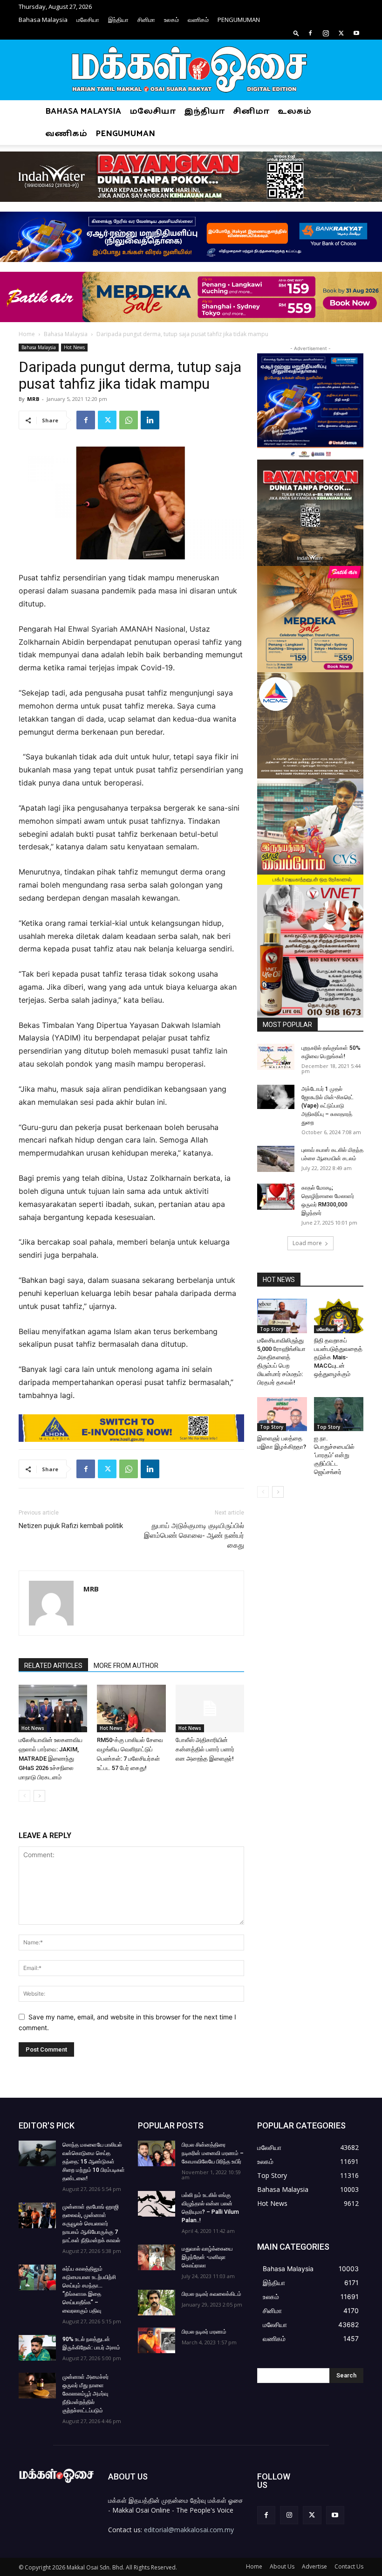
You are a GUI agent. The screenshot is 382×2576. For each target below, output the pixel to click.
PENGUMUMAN (239, 20)
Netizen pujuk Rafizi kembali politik (71, 1526)
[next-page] (39, 1796)
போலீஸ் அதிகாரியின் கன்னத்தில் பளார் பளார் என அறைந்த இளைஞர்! (205, 1749)
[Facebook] (310, 33)
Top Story (272, 1329)
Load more (307, 1243)
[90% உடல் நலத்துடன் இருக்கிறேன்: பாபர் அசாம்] (37, 2348)
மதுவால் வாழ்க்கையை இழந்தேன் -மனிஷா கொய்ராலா (207, 2257)
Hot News (74, 347)
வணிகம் (198, 20)
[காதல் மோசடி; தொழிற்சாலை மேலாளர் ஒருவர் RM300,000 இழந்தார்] (276, 1197)
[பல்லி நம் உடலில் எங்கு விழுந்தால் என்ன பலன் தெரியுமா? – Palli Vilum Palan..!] (157, 2204)
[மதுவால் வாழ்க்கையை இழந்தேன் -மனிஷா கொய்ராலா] (157, 2257)
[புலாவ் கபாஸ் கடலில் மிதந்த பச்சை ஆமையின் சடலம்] (276, 1159)
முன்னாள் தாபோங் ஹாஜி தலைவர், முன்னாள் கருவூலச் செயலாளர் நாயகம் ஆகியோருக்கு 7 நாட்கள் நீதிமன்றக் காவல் (91, 2224)
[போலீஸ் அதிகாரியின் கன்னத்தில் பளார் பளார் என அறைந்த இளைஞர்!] (210, 1708)
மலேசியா (88, 20)
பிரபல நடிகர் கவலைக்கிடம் (211, 2294)
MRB (33, 399)
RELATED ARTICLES (53, 1666)
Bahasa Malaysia (43, 20)
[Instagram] (326, 33)
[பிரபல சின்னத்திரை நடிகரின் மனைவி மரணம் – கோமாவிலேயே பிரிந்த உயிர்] (157, 2153)
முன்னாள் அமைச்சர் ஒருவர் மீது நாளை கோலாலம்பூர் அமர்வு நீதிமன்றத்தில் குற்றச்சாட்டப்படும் (85, 2394)
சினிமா (146, 20)
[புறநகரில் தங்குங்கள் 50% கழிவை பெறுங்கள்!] (276, 1057)
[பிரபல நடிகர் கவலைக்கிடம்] (157, 2303)
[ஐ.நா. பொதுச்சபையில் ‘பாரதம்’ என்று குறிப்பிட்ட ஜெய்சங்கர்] (339, 1414)
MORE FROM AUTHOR (126, 1666)
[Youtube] (356, 33)
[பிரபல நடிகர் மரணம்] (157, 2340)
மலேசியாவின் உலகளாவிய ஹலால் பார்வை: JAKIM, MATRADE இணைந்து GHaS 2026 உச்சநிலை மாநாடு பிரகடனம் (51, 1759)
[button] (296, 33)
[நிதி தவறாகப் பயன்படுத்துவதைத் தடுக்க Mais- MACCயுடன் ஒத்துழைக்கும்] (339, 1316)
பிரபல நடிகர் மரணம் (204, 2332)
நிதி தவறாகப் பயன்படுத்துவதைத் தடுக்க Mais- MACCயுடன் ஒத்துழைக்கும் (338, 1357)
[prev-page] (24, 1796)
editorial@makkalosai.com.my (189, 2530)
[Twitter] (341, 33)
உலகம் (171, 20)
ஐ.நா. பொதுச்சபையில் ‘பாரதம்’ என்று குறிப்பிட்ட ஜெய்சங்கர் (334, 1455)
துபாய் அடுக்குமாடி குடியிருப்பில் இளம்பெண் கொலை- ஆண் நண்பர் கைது (194, 1536)
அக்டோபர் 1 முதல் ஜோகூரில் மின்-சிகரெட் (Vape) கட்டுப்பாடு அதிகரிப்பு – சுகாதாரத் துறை (327, 1106)
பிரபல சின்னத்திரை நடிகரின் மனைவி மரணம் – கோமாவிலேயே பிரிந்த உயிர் (213, 2153)
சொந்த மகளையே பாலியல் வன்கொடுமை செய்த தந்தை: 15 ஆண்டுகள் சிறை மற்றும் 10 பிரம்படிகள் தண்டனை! (94, 2162)
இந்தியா (118, 20)
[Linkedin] (150, 420)
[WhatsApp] (129, 420)
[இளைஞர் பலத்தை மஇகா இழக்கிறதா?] (282, 1414)
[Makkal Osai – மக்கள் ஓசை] (191, 70)
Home (27, 334)
